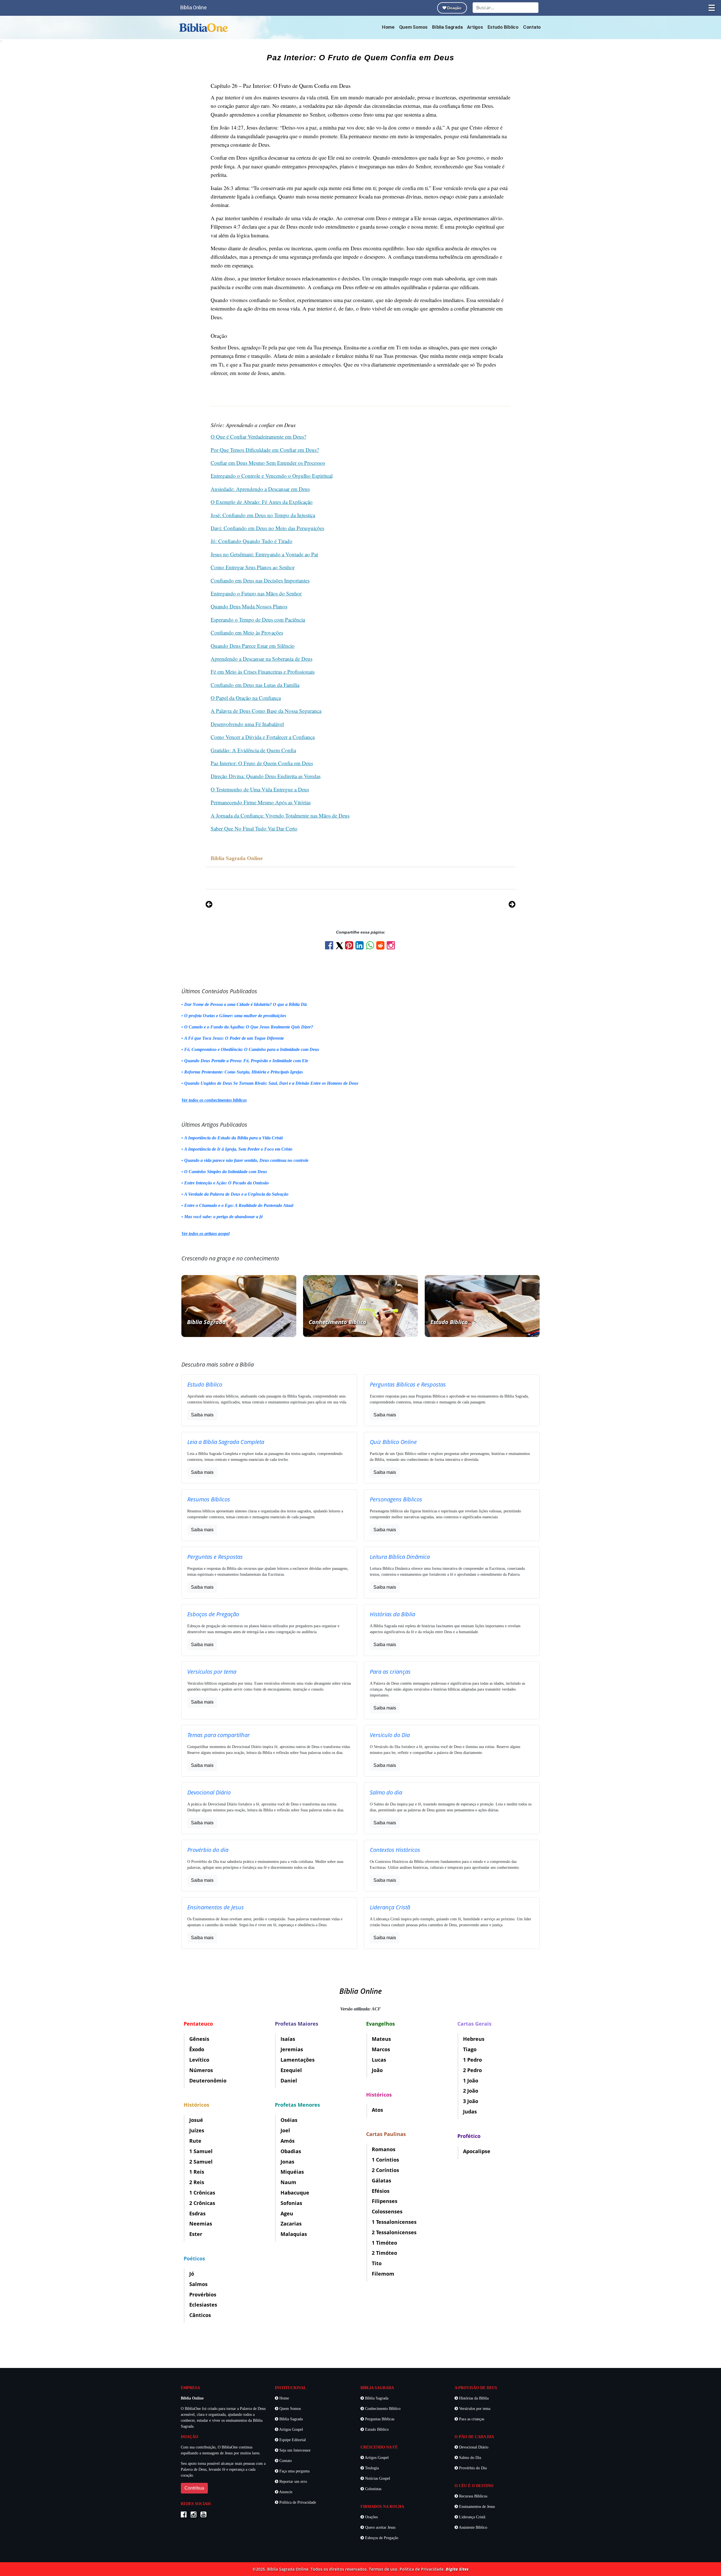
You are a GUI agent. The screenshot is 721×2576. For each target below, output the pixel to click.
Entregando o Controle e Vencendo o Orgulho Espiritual (272, 476)
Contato (532, 27)
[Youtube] (205, 2515)
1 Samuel (201, 2151)
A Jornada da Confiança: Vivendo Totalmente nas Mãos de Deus (280, 815)
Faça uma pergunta (294, 2471)
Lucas (379, 2060)
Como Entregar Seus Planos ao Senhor (253, 567)
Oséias (289, 2120)
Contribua (194, 2488)
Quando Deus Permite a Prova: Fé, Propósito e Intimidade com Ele (246, 1061)
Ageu (287, 2213)
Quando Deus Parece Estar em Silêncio (253, 646)
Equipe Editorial (292, 2440)
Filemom (383, 2274)
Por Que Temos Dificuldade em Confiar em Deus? (265, 450)
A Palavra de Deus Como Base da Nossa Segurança (266, 711)
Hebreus (474, 2039)
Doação (454, 8)
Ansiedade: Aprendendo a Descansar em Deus (260, 489)
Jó (192, 2274)
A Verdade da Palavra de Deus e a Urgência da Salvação (236, 1194)
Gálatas (381, 2180)
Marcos (381, 2049)
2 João (471, 2091)
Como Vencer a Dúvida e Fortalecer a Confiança (263, 737)
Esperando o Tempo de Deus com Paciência (258, 620)
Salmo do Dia (469, 2458)
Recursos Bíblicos (473, 2496)
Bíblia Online (193, 7)
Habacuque (295, 2193)
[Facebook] (330, 947)
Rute (195, 2141)
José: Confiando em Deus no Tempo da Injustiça (263, 515)
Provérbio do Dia (472, 2468)
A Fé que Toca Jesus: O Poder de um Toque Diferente (234, 1038)
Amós (288, 2141)
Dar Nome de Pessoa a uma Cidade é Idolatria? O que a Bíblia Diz (246, 1004)
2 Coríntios (385, 2170)
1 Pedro (472, 2060)
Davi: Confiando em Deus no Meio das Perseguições (267, 528)
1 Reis (197, 2172)
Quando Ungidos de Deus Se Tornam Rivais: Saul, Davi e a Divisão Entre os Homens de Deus (271, 1083)
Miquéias (292, 2172)
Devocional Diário (473, 2447)
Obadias (291, 2151)
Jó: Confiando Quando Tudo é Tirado (252, 541)
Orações (371, 2517)
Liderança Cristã (472, 2517)
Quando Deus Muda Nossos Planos (249, 606)
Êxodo (197, 2049)
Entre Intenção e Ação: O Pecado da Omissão (226, 1183)
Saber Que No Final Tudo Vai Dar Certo (254, 828)
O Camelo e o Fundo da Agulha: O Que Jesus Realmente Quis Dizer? (249, 1027)
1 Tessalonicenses (394, 2222)
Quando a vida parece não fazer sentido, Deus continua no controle (246, 1160)
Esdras (197, 2213)
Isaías (288, 2039)
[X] (340, 946)
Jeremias (292, 2049)
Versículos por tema (474, 2409)
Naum (288, 2182)
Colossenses (387, 2211)
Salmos (198, 2284)
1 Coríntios (385, 2160)
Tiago (470, 2049)
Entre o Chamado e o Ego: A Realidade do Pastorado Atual (239, 1205)
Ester (196, 2234)
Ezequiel (291, 2070)
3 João (471, 2101)
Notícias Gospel (377, 2478)
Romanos (384, 2149)
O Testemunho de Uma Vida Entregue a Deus (260, 789)
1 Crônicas (202, 2193)
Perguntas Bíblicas (379, 2419)
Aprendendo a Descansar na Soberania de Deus (262, 659)
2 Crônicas (202, 2203)
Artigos (475, 27)
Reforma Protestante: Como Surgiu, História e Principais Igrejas (243, 1072)
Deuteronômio (208, 2081)
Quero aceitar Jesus (380, 2527)
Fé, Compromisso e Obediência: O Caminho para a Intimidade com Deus (252, 1049)
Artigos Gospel (291, 2429)
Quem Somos (413, 27)
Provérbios (203, 2294)
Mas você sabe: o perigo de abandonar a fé (223, 1217)
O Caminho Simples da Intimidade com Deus (226, 1172)
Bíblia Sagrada (447, 27)
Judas (470, 2111)
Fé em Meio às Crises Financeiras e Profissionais (263, 672)
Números (201, 2070)
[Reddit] (381, 947)
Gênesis (199, 2039)
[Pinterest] (350, 947)
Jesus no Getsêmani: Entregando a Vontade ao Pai (264, 554)
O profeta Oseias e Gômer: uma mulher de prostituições (235, 1016)
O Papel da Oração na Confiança (246, 698)
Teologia (371, 2468)
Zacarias (291, 2224)
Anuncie (285, 2492)
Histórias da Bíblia (473, 2398)
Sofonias (291, 2203)
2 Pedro (472, 2070)
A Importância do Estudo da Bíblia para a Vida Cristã (233, 1138)
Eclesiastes (203, 2305)
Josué (196, 2120)
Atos (377, 2110)
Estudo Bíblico (503, 27)
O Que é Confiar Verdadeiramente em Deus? (258, 437)
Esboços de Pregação (381, 2538)
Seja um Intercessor (294, 2450)
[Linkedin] (361, 947)
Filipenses (385, 2201)
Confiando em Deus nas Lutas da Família (255, 685)
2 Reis (197, 2182)
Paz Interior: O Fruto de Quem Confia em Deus (262, 763)
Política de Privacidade (297, 2502)
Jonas (287, 2162)
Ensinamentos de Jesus (476, 2507)
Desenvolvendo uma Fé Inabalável (247, 724)
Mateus (381, 2039)
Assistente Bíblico (473, 2527)
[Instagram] (391, 947)
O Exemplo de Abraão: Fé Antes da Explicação (262, 502)
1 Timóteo (384, 2243)
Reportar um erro (293, 2482)
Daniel (289, 2081)
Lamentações (298, 2060)
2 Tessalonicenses (394, 2232)
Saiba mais (202, 1415)
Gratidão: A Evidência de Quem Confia (253, 750)
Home (388, 27)
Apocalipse (477, 2151)
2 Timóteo (384, 2253)
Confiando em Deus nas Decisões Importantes (260, 580)
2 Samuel (201, 2162)
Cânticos (200, 2315)
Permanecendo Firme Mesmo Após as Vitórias (261, 802)
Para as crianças (471, 2419)
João (377, 2070)
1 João (471, 2081)
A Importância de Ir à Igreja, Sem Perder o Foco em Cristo (238, 1149)
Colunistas (373, 2489)
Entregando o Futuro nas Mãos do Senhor (256, 593)
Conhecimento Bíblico (382, 2409)
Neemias (201, 2224)
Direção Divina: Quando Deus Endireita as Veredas (266, 776)
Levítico (199, 2060)
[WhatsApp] (371, 947)
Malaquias (294, 2234)
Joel (285, 2130)
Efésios (381, 2191)
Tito (377, 2263)
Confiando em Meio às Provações (247, 632)
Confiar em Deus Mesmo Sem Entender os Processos (268, 463)
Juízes (197, 2130)
